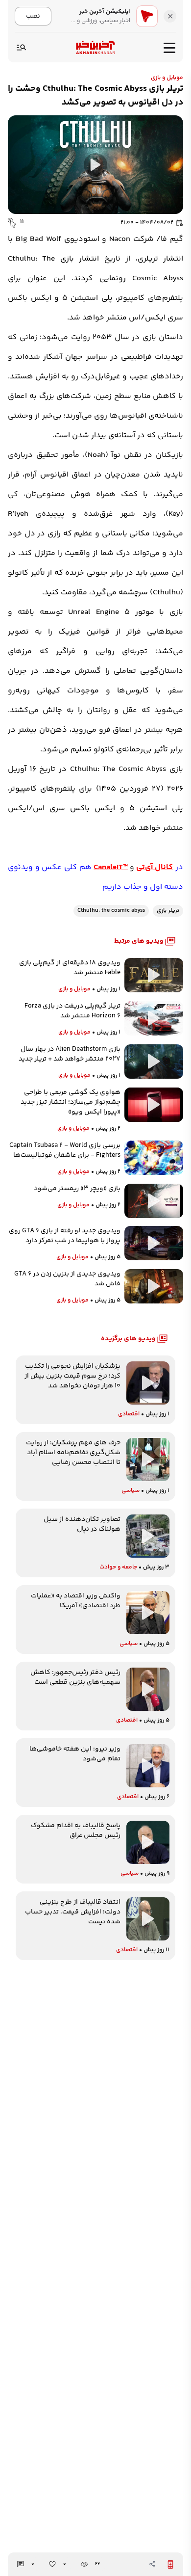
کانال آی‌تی (155, 867)
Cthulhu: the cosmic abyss (111, 911)
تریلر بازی (168, 911)
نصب (33, 16)
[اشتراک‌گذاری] (152, 2564)
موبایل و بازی (167, 78)
